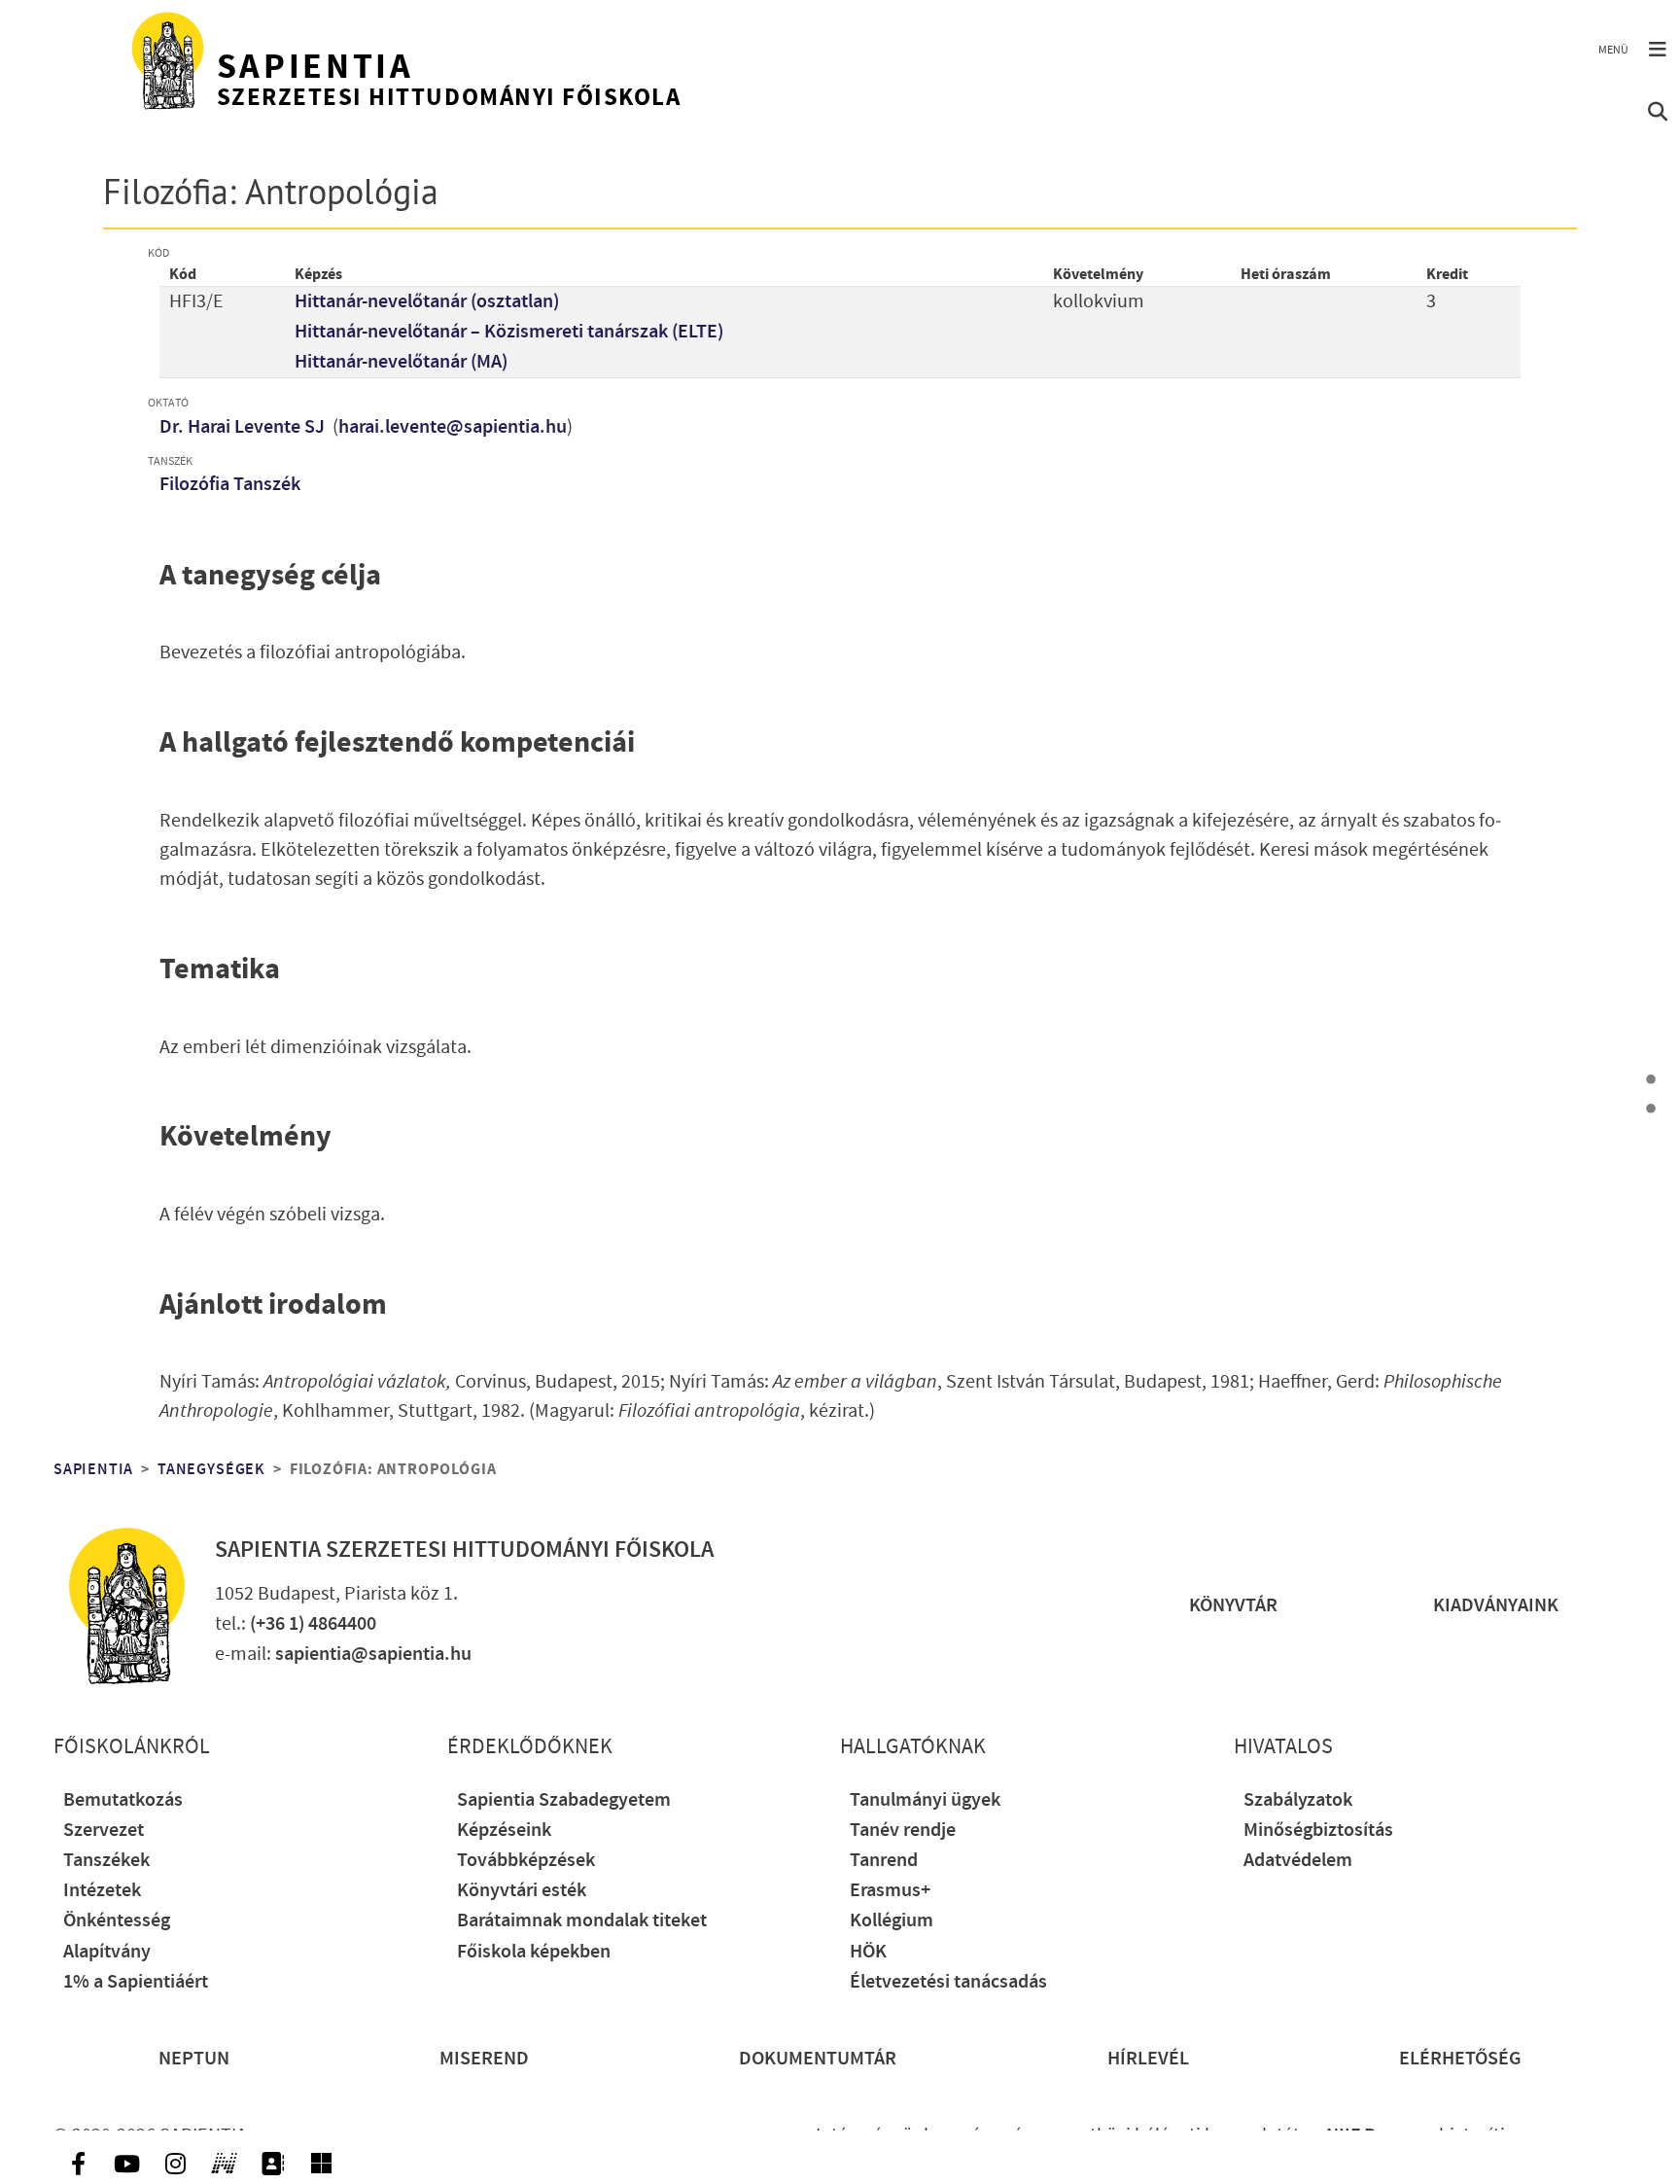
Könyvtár (1233, 1606)
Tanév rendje (903, 1831)
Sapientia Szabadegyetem (564, 1800)
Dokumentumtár (818, 2059)
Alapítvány (107, 1952)
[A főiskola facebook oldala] (78, 2164)
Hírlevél (1148, 2059)
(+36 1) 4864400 (313, 1624)
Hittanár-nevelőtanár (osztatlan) (427, 302)
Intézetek (102, 1891)
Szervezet (104, 1831)
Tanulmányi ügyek (925, 1800)
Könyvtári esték (522, 1891)
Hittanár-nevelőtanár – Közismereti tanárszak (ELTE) (509, 332)
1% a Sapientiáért (136, 1982)
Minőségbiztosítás (1318, 1831)
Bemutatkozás (123, 1800)
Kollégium (892, 1921)
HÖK (868, 1952)
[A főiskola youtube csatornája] (126, 2164)
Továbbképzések (526, 1861)
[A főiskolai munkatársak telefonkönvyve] (272, 2164)
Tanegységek (211, 1469)
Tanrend (884, 1861)
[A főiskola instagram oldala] (175, 2164)
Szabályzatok (1298, 1800)
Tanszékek (106, 1861)
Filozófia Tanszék (230, 485)
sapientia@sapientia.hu (373, 1655)
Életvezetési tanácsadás (948, 1982)
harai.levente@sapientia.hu (453, 427)
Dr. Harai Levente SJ (244, 427)
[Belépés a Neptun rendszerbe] (224, 2164)
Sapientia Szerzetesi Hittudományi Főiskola (464, 1550)
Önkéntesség (117, 1921)
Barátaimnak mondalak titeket (582, 1921)
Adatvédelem (1298, 1861)
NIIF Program (1381, 2136)
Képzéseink (504, 1831)
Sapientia (93, 1469)
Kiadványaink (1496, 1606)
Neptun (194, 2059)
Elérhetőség (1460, 2059)
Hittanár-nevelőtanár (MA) (401, 362)
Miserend (484, 2059)
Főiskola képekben (534, 1952)
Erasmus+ (890, 1891)
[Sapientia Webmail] (321, 2164)
